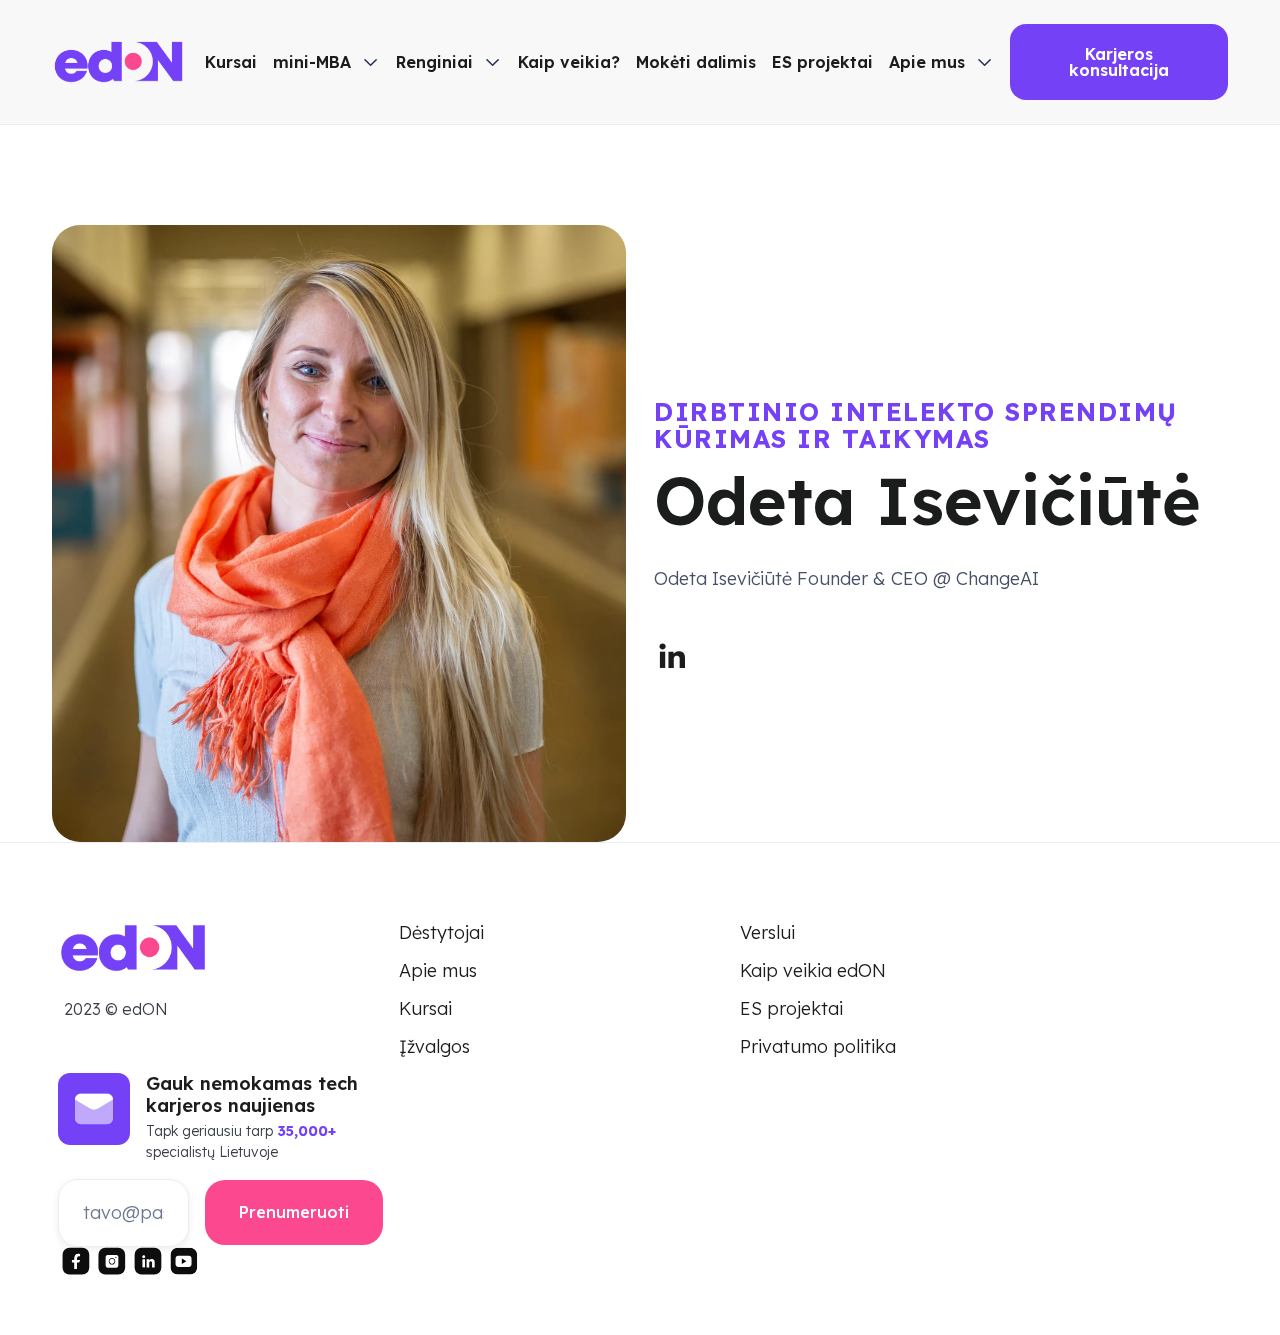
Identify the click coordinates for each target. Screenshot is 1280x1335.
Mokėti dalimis (696, 62)
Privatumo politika (818, 1047)
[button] (326, 62)
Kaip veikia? (569, 62)
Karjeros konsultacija (1119, 62)
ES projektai (822, 62)
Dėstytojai (441, 933)
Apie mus (438, 971)
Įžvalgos (434, 1047)
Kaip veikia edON (813, 971)
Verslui (767, 933)
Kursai (231, 62)
